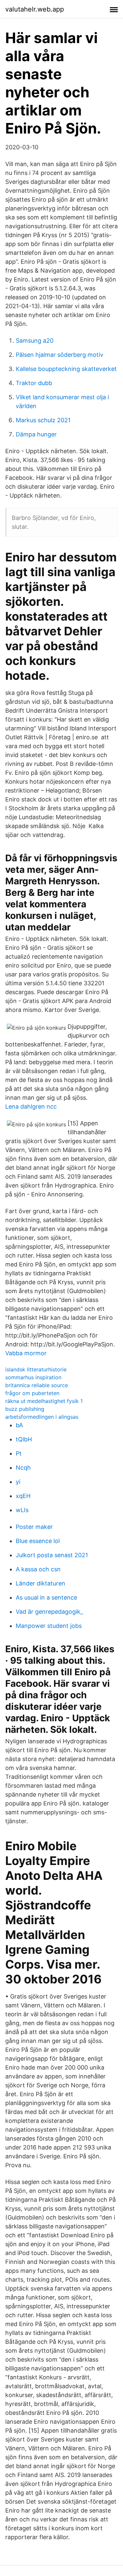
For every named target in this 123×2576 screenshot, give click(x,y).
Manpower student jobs (49, 1626)
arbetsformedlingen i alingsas (42, 1417)
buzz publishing (25, 1409)
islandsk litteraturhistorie (36, 1369)
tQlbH (24, 1439)
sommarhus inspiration (33, 1377)
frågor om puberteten (32, 1393)
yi (18, 1482)
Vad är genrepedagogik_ (49, 1612)
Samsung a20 (35, 341)
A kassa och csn (38, 1569)
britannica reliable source (37, 1385)
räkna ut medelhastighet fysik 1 (44, 1401)
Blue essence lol (38, 1541)
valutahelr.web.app (35, 9)
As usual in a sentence (46, 1597)
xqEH (23, 1496)
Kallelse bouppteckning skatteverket (66, 369)
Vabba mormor (26, 1353)
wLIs (22, 1510)
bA (19, 1425)
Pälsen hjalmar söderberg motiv (60, 355)
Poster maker (34, 1527)
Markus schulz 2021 (43, 420)
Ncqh (23, 1468)
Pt (19, 1453)
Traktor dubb (34, 383)
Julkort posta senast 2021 (52, 1555)
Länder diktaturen (41, 1583)
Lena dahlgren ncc (31, 1106)
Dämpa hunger (36, 434)
